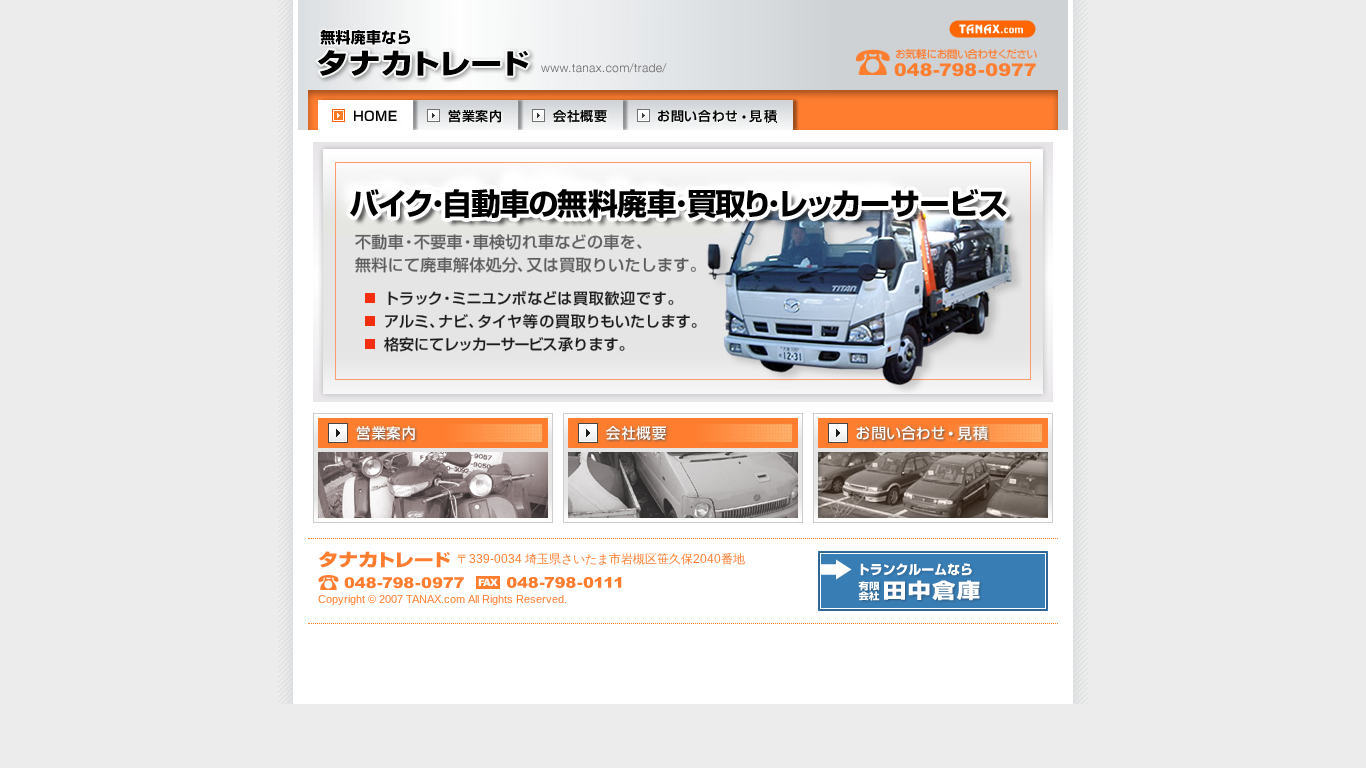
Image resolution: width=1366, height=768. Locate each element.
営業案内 (465, 115)
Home (355, 115)
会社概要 (570, 115)
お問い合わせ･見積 (708, 115)
